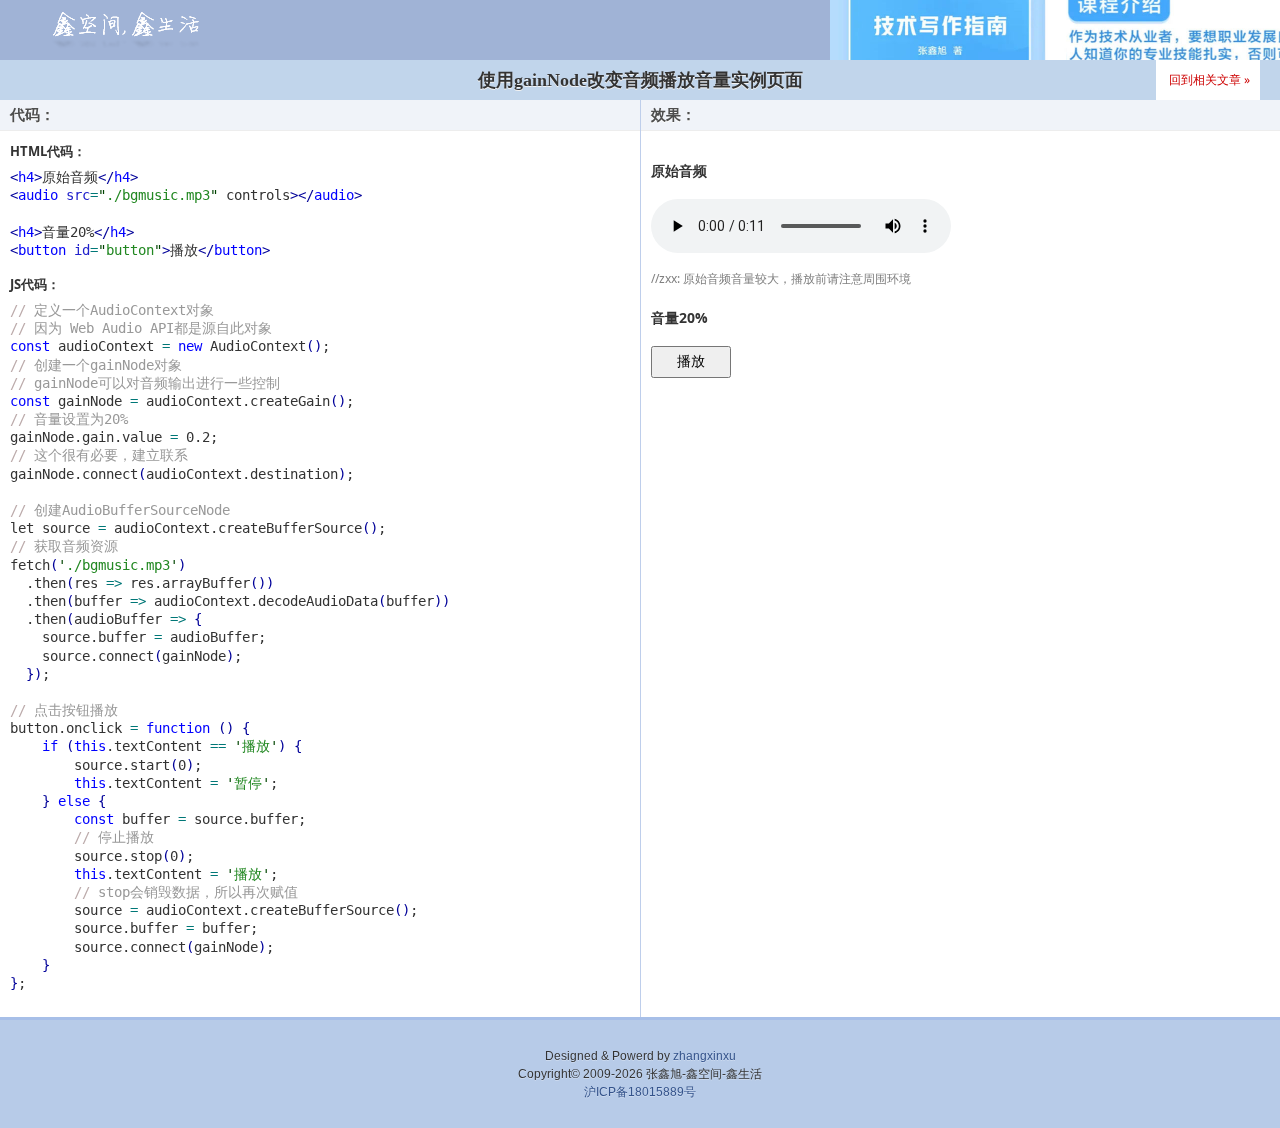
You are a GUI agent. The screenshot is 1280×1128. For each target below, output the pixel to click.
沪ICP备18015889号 (640, 1092)
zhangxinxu (704, 1056)
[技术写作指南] (1055, 30)
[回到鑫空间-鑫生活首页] (123, 33)
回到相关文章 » (1209, 79)
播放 (691, 361)
